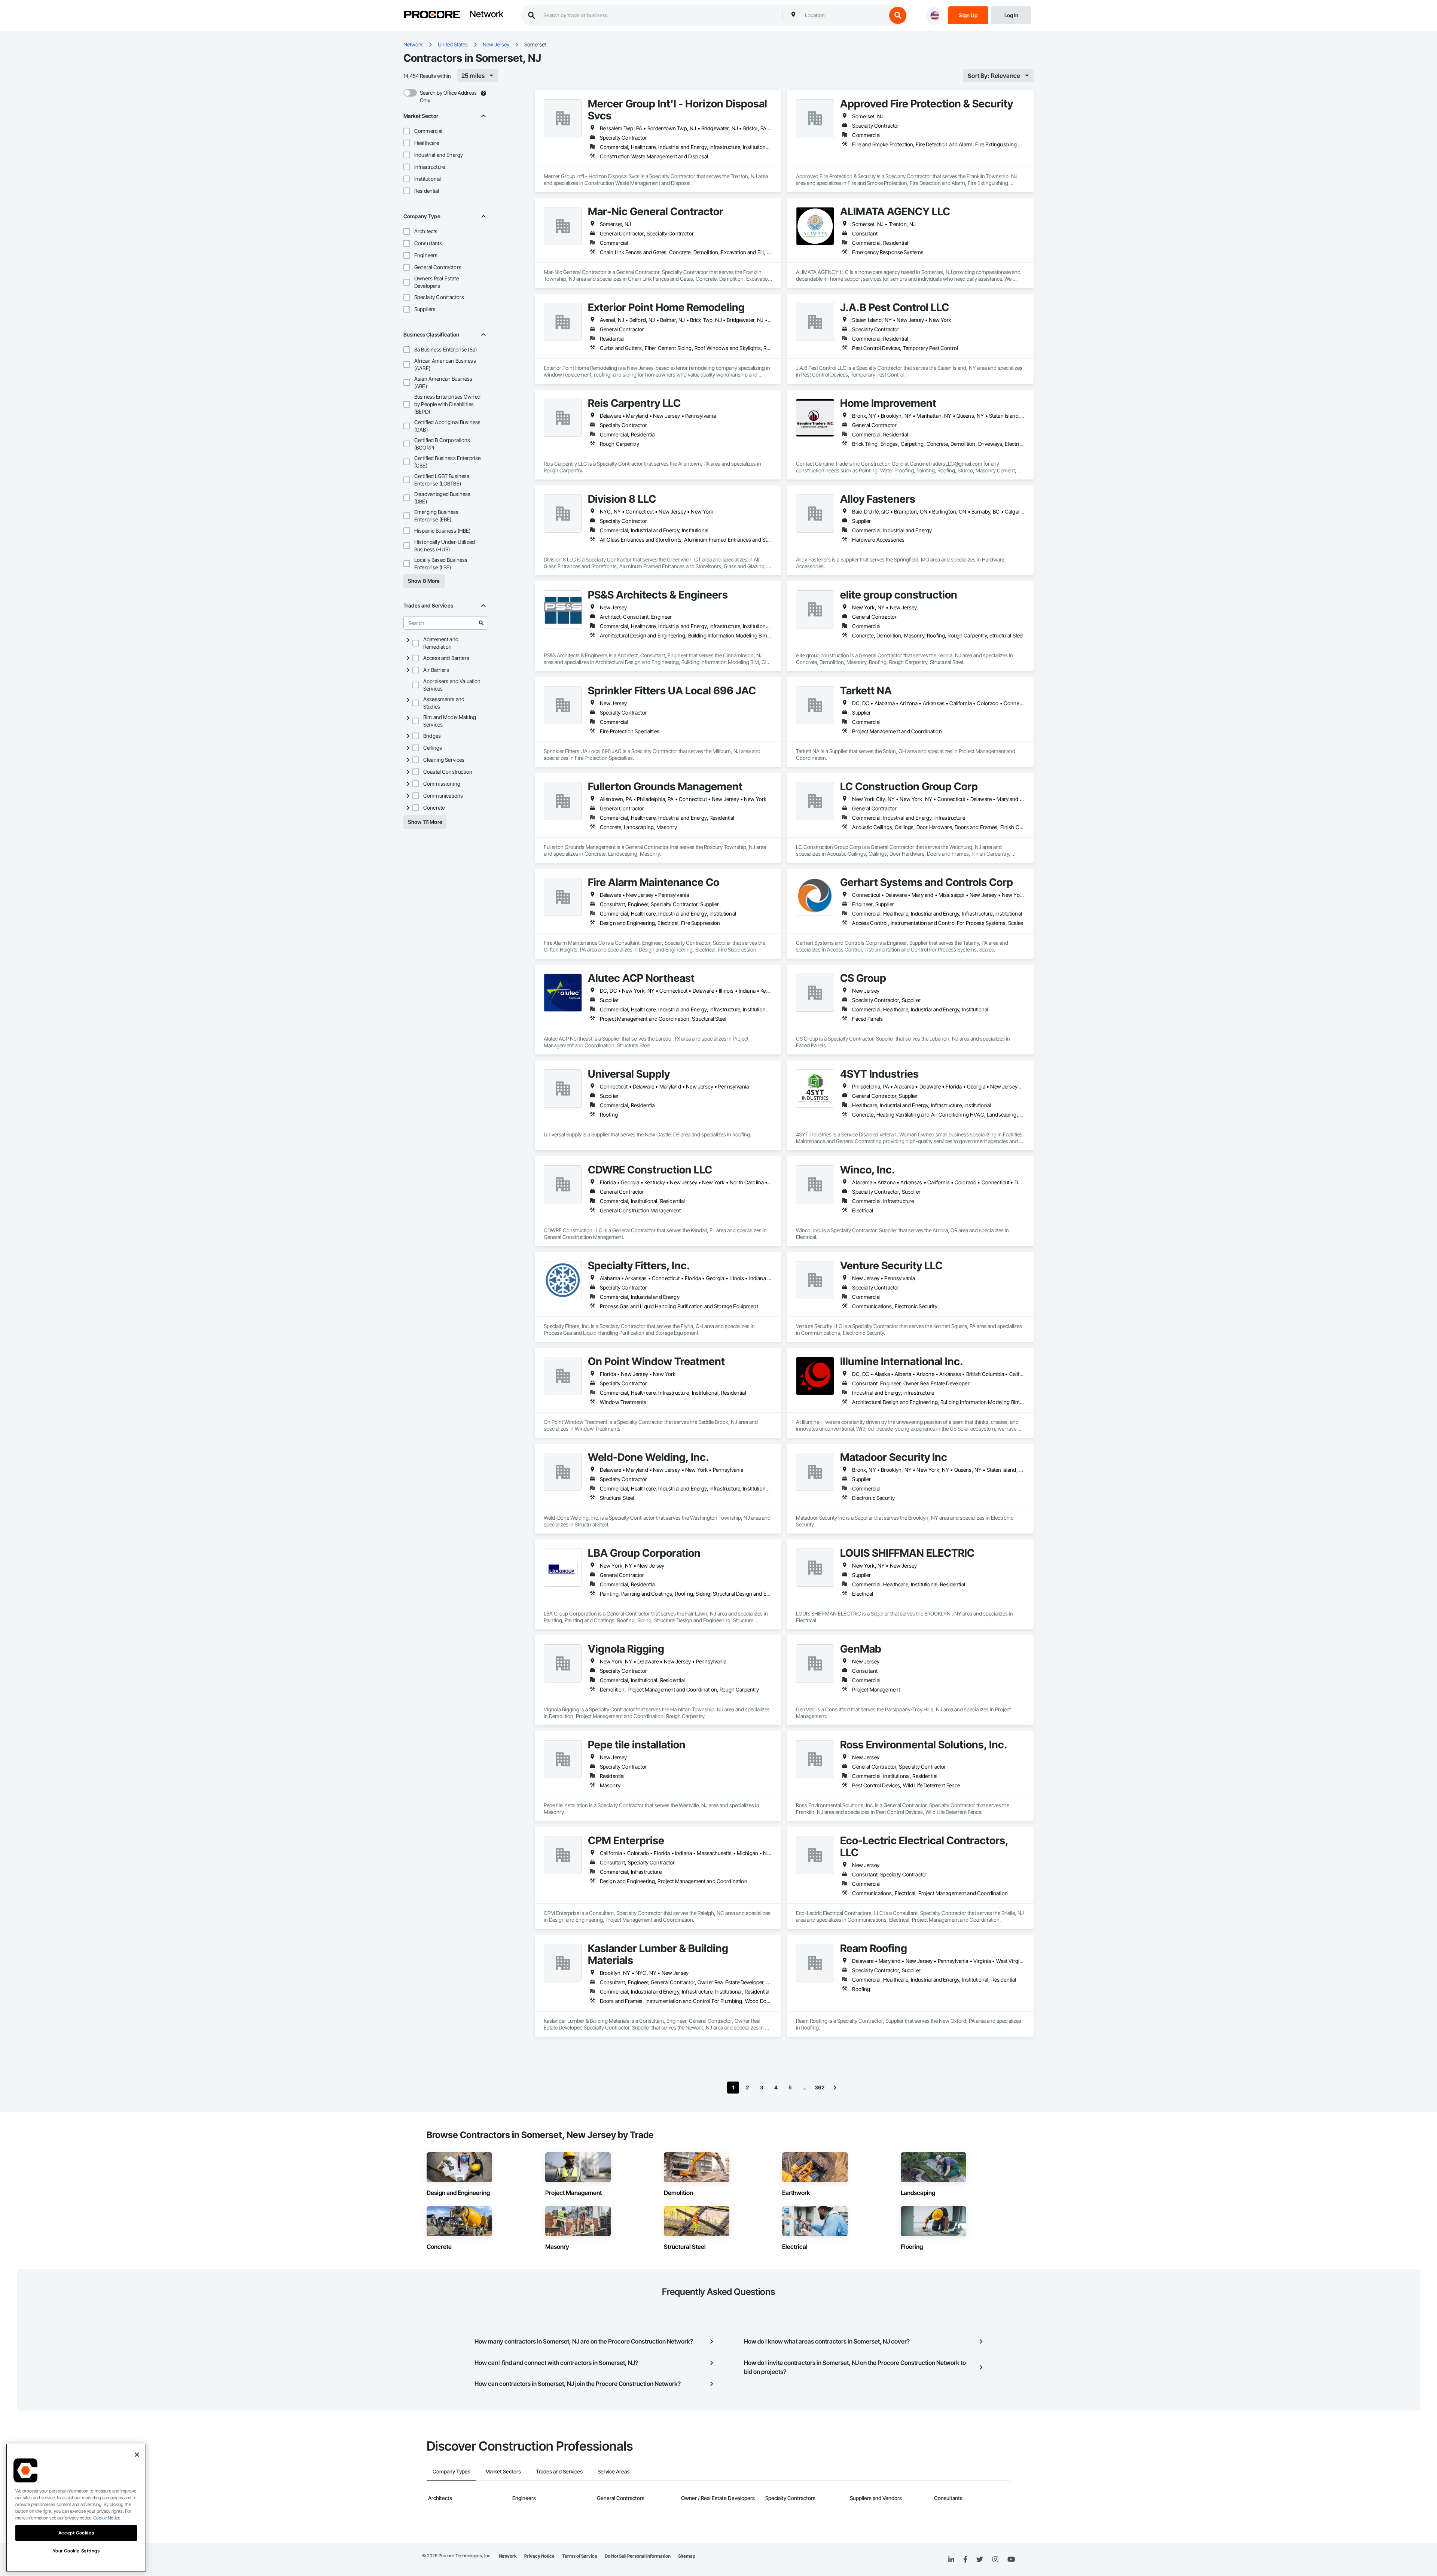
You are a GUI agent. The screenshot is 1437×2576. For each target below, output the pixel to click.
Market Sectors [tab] (503, 2471)
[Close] (137, 2455)
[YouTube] (1011, 2560)
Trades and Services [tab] (559, 2471)
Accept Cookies (76, 2533)
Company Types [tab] (451, 2471)
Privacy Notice (539, 2556)
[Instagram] (995, 2560)
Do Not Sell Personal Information (638, 2556)
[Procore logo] (432, 16)
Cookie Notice (107, 2518)
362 (820, 2087)
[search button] (898, 15)
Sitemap (687, 2556)
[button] (407, 131)
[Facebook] (965, 2560)
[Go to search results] (481, 623)
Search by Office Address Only (448, 96)
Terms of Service (580, 2556)
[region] (76, 2508)
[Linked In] (951, 2560)
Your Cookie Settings (76, 2551)
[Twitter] (980, 2560)
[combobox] (844, 15)
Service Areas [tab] (614, 2471)
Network (486, 15)
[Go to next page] (835, 2088)
